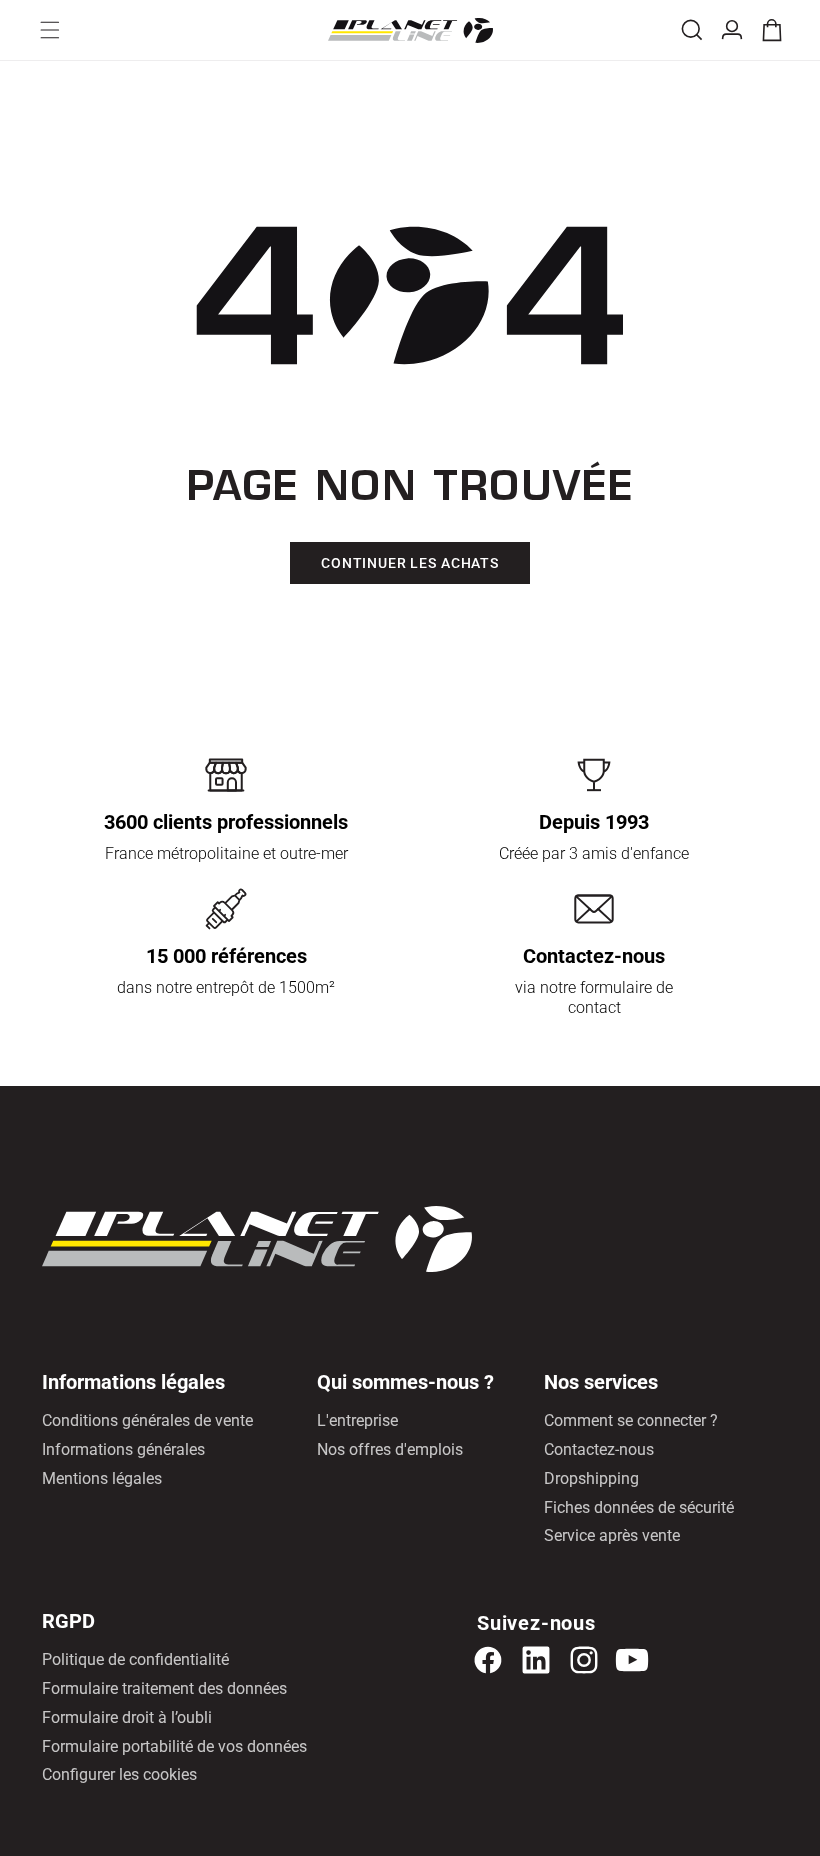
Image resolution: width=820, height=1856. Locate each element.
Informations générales (123, 1449)
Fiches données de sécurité (639, 1507)
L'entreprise (357, 1420)
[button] (50, 30)
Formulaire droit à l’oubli (127, 1717)
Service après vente (612, 1535)
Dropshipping (591, 1478)
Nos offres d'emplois (390, 1449)
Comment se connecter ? (631, 1420)
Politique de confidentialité (135, 1659)
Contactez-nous (599, 1449)
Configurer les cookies (119, 1774)
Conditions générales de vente (147, 1420)
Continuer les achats (410, 563)
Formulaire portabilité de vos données (174, 1746)
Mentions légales (102, 1478)
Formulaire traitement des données (164, 1688)
